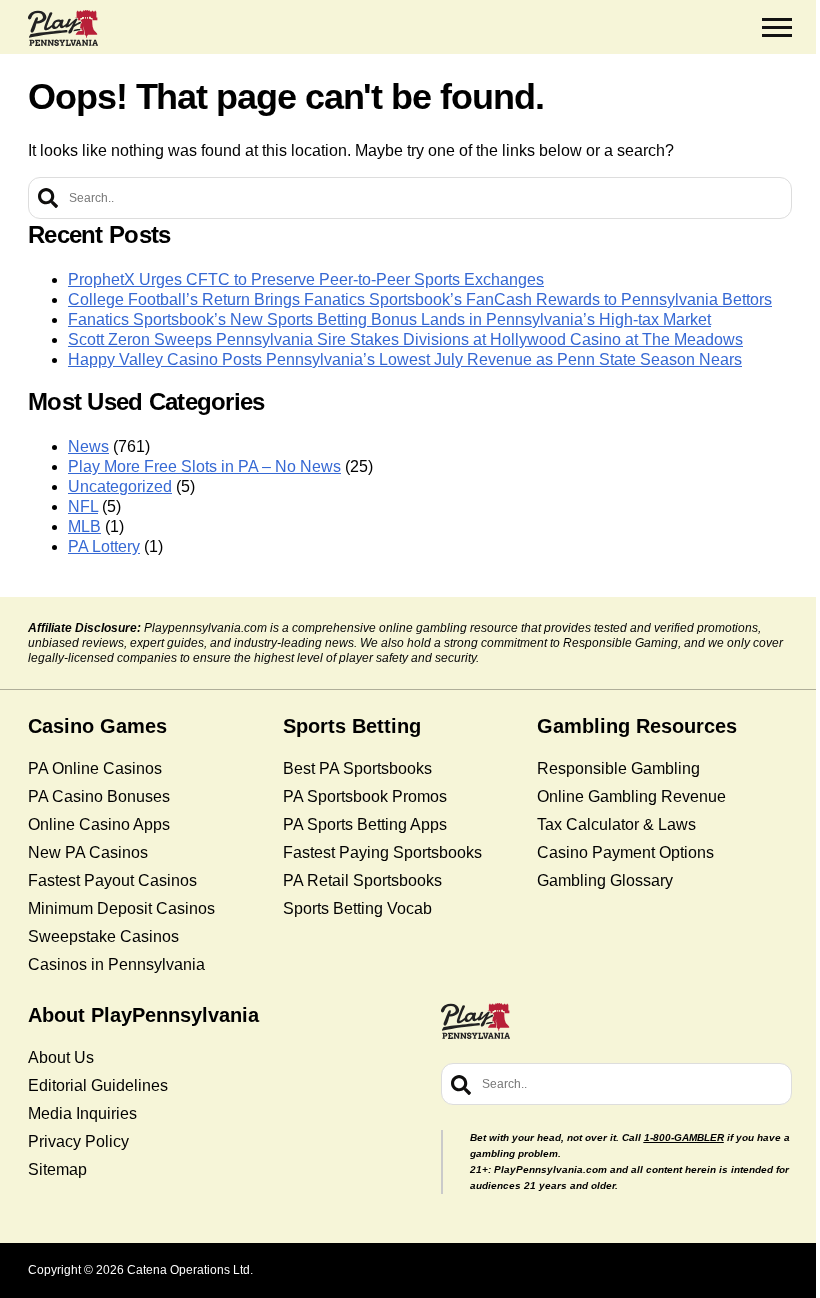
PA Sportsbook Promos (365, 796)
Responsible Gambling (618, 768)
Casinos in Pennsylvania (116, 964)
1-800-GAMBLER (684, 1137)
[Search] (48, 198)
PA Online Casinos (95, 768)
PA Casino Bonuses (99, 796)
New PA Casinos (88, 852)
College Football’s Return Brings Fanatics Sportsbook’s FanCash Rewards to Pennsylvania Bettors (420, 299)
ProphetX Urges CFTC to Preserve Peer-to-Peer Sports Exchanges (306, 279)
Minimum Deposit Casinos (121, 908)
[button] (777, 28)
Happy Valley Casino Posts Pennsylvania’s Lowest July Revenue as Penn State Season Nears (405, 359)
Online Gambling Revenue (631, 796)
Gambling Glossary (605, 880)
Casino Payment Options (625, 852)
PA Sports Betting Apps (365, 824)
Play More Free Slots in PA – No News (204, 466)
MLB (84, 526)
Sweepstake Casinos (103, 936)
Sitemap (57, 1169)
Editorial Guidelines (98, 1085)
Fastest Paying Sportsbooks (382, 852)
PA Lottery (104, 546)
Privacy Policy (78, 1141)
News (88, 446)
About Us (61, 1057)
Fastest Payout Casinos (112, 880)
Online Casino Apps (99, 824)
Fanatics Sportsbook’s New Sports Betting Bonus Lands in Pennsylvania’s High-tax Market (389, 319)
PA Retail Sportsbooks (362, 880)
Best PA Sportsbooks (357, 768)
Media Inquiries (82, 1113)
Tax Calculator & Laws (616, 824)
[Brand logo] (63, 28)
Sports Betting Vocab (357, 908)
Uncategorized (120, 486)
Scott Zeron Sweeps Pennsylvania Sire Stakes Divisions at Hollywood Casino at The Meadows (405, 339)
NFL (83, 506)
